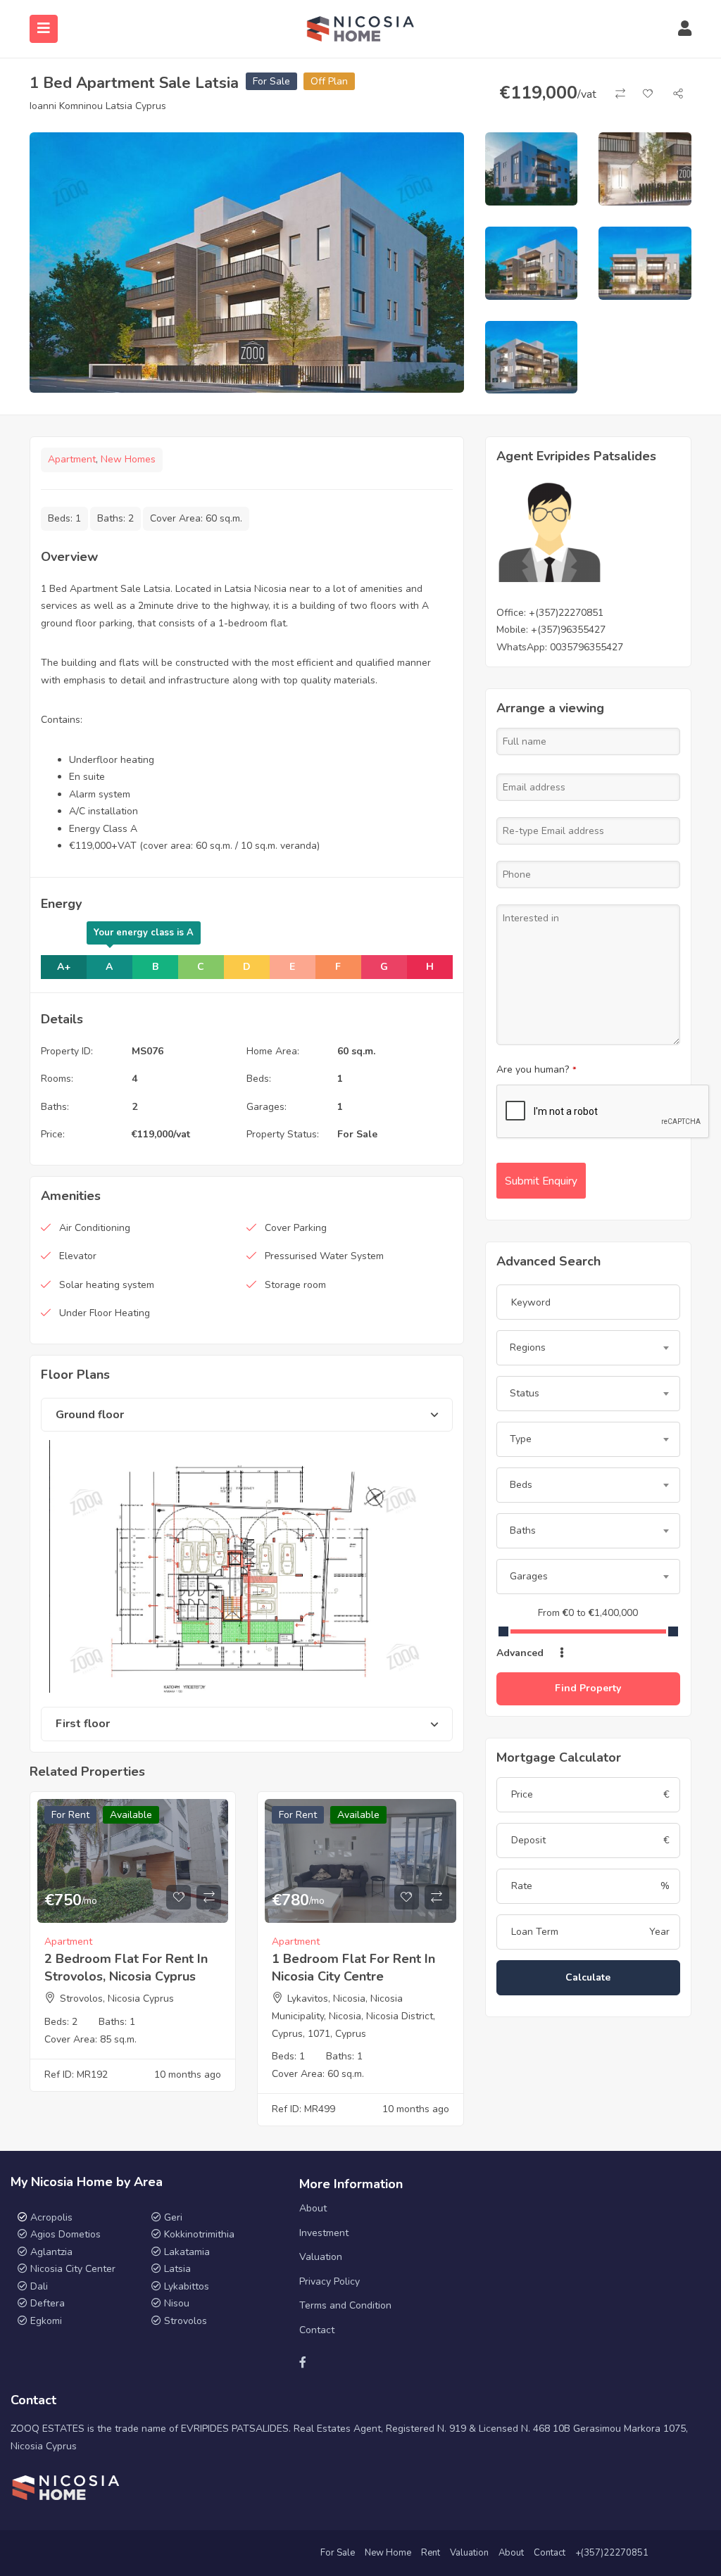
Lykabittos (187, 2286)
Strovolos (186, 2321)
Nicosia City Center (73, 2269)
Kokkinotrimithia (199, 2234)
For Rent (70, 1815)
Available (131, 1815)
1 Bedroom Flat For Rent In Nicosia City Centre (353, 1968)
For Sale (271, 81)
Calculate (588, 1977)
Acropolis (51, 2217)
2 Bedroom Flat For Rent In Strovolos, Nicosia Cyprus (126, 1968)
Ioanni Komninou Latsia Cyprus (98, 106)
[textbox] (588, 1348)
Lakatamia (187, 2252)
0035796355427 (587, 647)
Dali (39, 2286)
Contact (317, 2330)
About (313, 2208)
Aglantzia (51, 2252)
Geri (172, 2217)
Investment (324, 2233)
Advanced (521, 1653)
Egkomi (46, 2321)
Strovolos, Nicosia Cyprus (117, 1999)
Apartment (72, 459)
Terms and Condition (345, 2305)
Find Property (588, 1688)
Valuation (321, 2257)
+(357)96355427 (568, 630)
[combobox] (588, 1348)
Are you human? (537, 1069)
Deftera (48, 2303)
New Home (388, 2553)
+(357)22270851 (566, 613)
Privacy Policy (330, 2281)
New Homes (128, 459)
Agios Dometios (65, 2234)
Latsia (177, 2269)
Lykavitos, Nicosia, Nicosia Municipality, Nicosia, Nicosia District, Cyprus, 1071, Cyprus (353, 2016)
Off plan (329, 81)
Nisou (177, 2303)
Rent (431, 2553)
